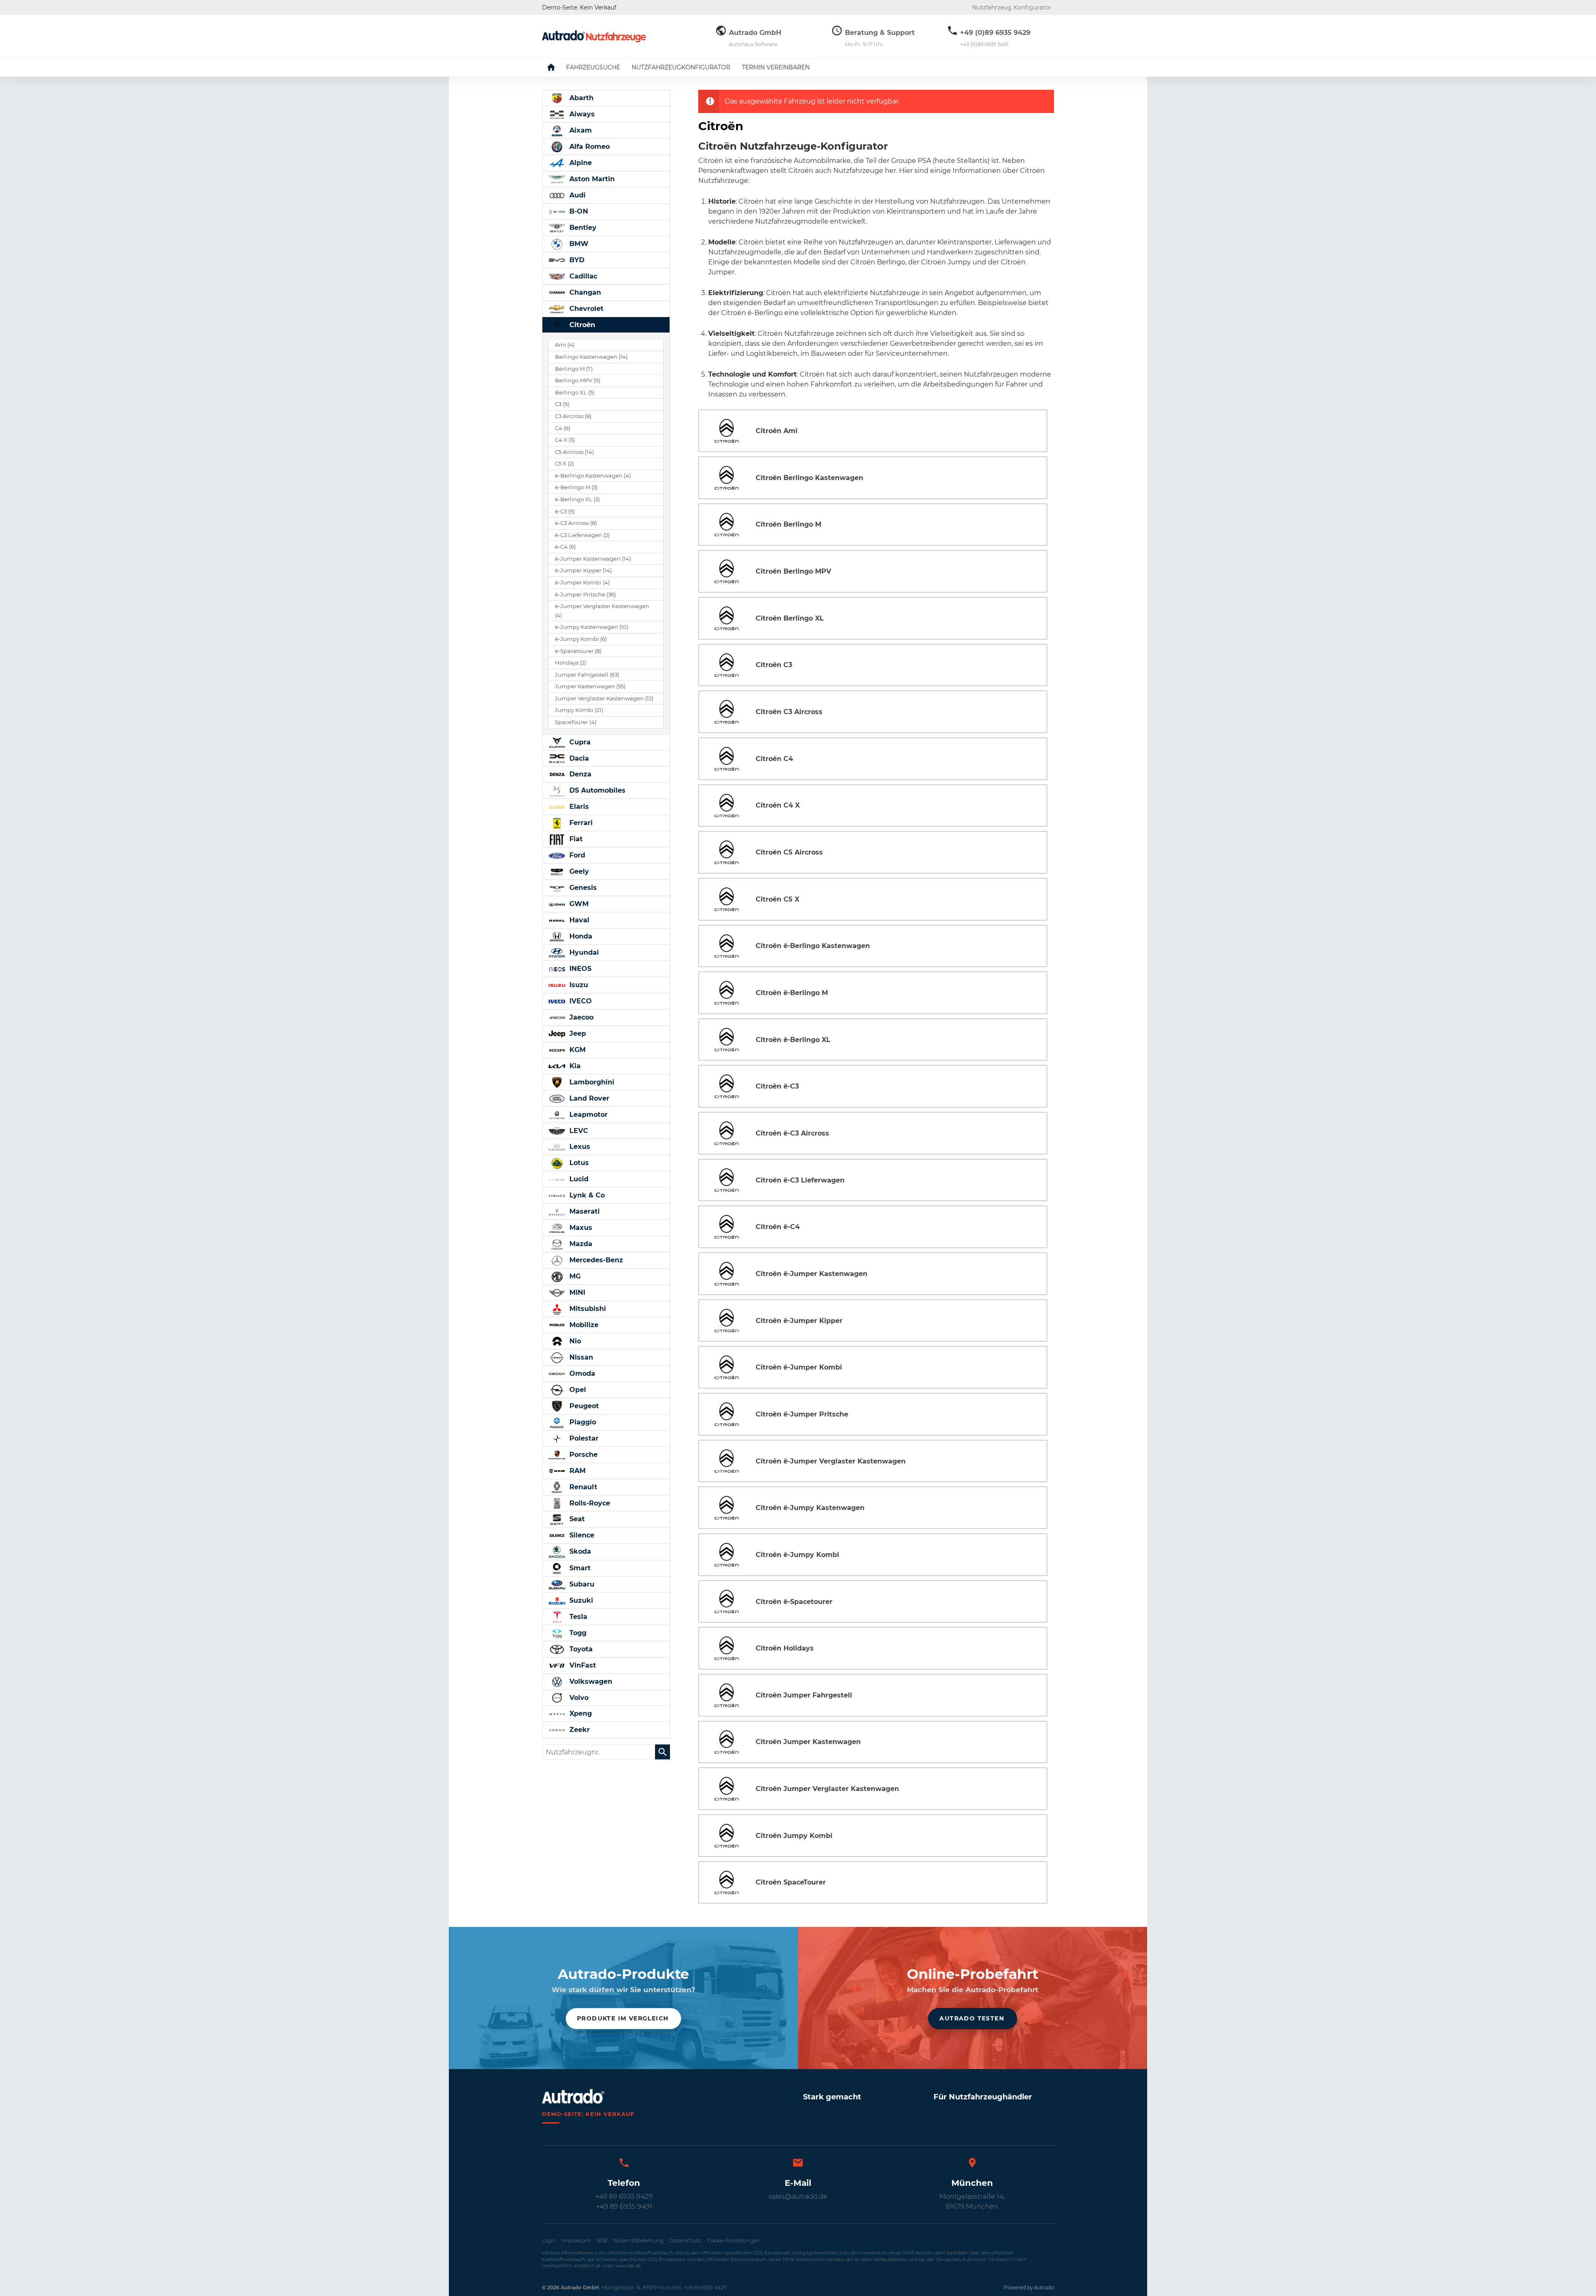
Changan (584, 292)
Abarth (580, 98)
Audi (576, 195)
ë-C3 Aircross (576, 523)
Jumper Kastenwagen (590, 686)
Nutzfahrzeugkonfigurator (681, 67)
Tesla (577, 1617)
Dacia (578, 758)
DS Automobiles (596, 790)
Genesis (582, 888)
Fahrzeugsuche (593, 67)
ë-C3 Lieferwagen (582, 535)
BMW (578, 244)
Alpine (580, 163)
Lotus (578, 1163)
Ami (565, 345)
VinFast (582, 1665)
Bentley (582, 228)
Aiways (581, 114)
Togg (577, 1633)
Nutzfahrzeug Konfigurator (1012, 7)
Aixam (580, 130)
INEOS (579, 969)
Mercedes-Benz (595, 1260)
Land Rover (588, 1098)
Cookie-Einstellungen (733, 2241)
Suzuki (580, 1600)
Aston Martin (591, 179)
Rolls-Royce (589, 1503)
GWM (578, 904)
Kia (574, 1066)
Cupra (579, 742)
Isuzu (578, 985)
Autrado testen (972, 2018)
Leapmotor (587, 1115)
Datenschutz (685, 2241)
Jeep (577, 1033)
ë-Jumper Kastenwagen (593, 559)
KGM (576, 1050)
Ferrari (580, 823)
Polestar (583, 1438)
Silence (581, 1535)
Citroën (581, 325)
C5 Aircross (574, 452)
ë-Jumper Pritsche (585, 595)
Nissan (580, 1357)
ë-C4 (565, 547)
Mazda (580, 1244)
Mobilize (583, 1325)
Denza (579, 774)
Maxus (580, 1228)
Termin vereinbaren (776, 67)
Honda (580, 936)
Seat (576, 1519)
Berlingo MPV (578, 381)
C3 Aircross (573, 416)
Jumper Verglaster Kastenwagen (604, 698)
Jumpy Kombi (579, 710)
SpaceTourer (576, 722)
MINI (576, 1292)
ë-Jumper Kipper (583, 570)
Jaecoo (580, 1017)
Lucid (578, 1179)
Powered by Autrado (1029, 2287)
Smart (579, 1568)
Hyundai (583, 952)
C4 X (565, 440)
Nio (574, 1341)
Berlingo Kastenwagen (591, 357)
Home (557, 67)
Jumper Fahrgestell (587, 675)
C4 (563, 428)
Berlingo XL (575, 393)
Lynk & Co (586, 1195)
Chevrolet (585, 309)
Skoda (579, 1551)
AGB (602, 2241)
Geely (578, 871)
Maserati (584, 1211)
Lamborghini (591, 1082)
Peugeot (583, 1406)
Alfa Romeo (589, 147)
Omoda (581, 1373)
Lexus (579, 1147)
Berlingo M (574, 369)
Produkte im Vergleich (623, 2018)
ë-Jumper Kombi (582, 583)
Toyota (580, 1649)
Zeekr (579, 1730)
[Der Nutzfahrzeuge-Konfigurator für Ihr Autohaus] (594, 36)
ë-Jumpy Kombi (581, 639)
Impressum (576, 2241)
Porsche (582, 1455)
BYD (576, 260)
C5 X (564, 464)
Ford (576, 855)
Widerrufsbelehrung (638, 2241)
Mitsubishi (587, 1309)
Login (549, 2241)
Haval (578, 920)
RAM (576, 1471)
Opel (577, 1390)
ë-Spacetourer (578, 651)
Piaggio (582, 1422)
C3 (562, 404)
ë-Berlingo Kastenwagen (593, 476)
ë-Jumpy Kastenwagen (592, 627)
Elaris (578, 807)
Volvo (578, 1698)
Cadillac (582, 276)
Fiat (575, 839)
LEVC (578, 1131)
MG (574, 1276)
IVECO (580, 1001)
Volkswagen (590, 1681)
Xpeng (580, 1713)
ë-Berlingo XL (577, 499)
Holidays (570, 663)
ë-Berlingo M (576, 487)
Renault (582, 1487)
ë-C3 (565, 511)
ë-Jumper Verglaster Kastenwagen (602, 611)
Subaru (581, 1584)
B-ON (578, 211)
